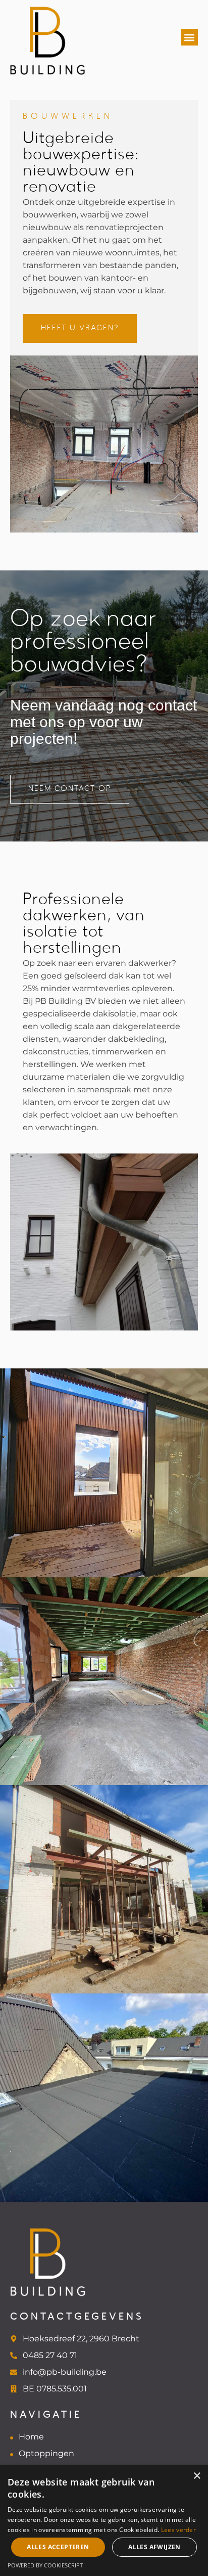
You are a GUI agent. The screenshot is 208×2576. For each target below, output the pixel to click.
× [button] (197, 2476)
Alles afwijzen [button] (154, 2547)
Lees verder (178, 2530)
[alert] (104, 2521)
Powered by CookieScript (45, 2565)
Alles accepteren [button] (58, 2547)
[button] (190, 37)
